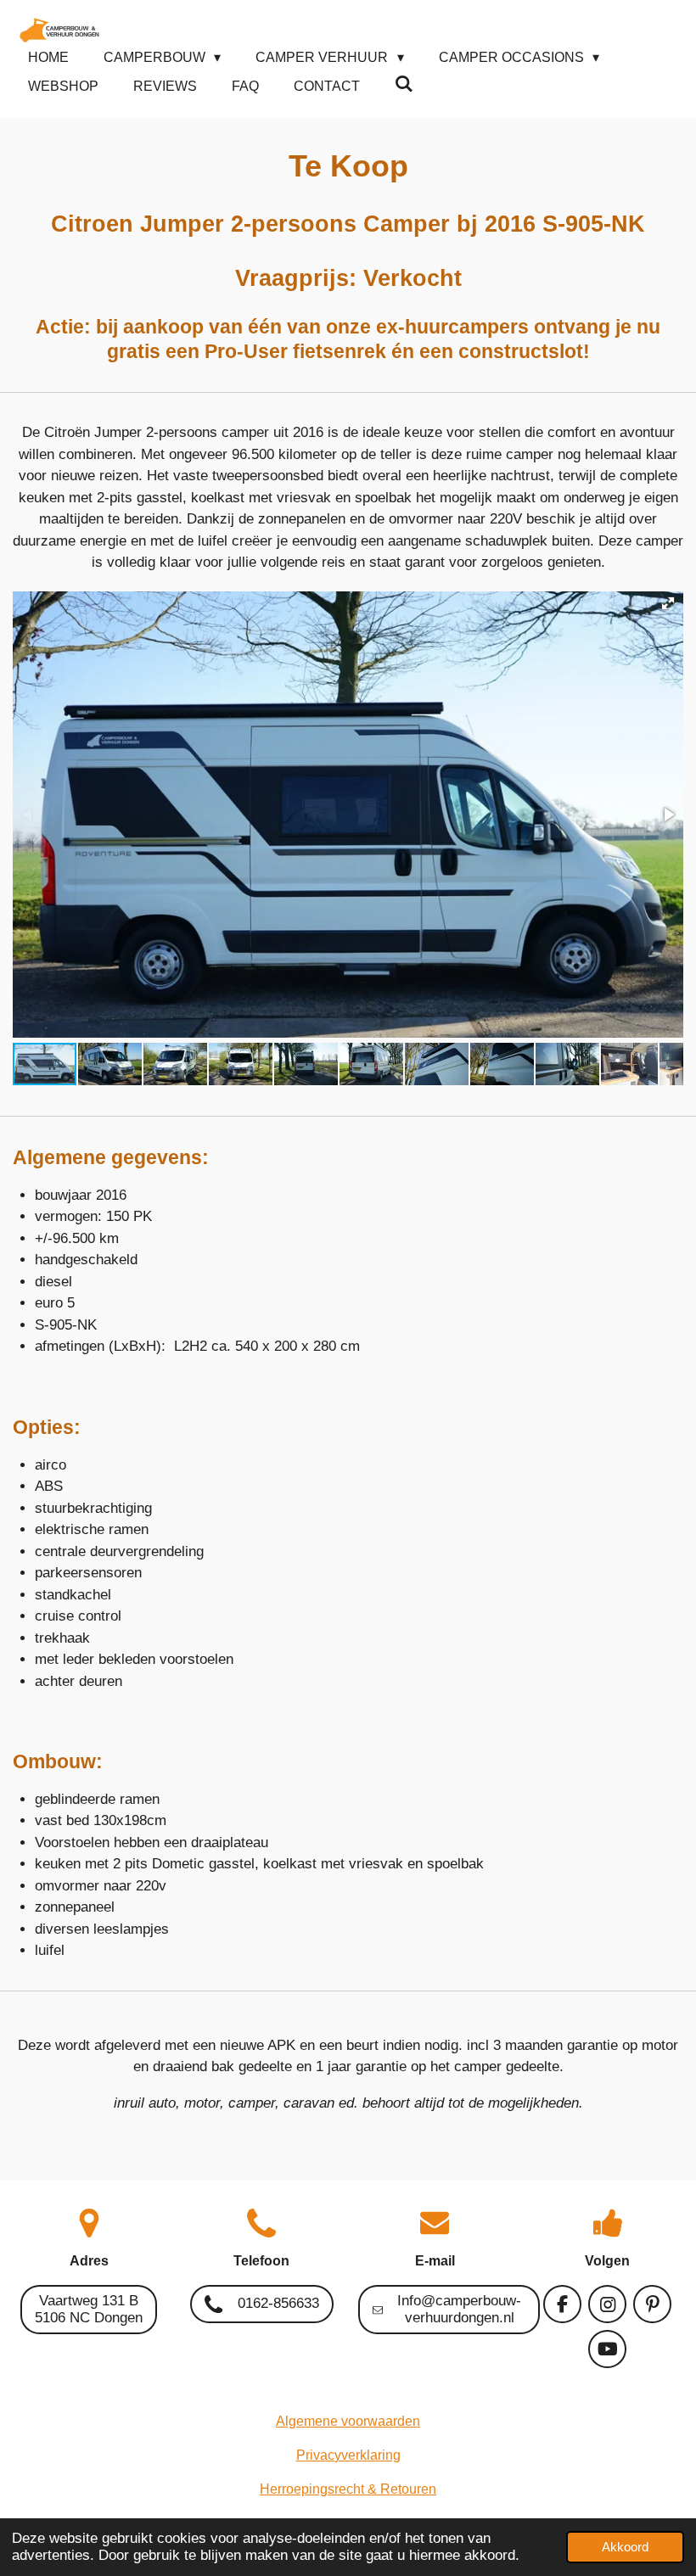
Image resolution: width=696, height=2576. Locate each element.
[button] (668, 603)
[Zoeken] (404, 84)
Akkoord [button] (625, 2547)
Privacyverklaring (348, 2455)
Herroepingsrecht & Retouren (348, 2489)
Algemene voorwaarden (348, 2421)
